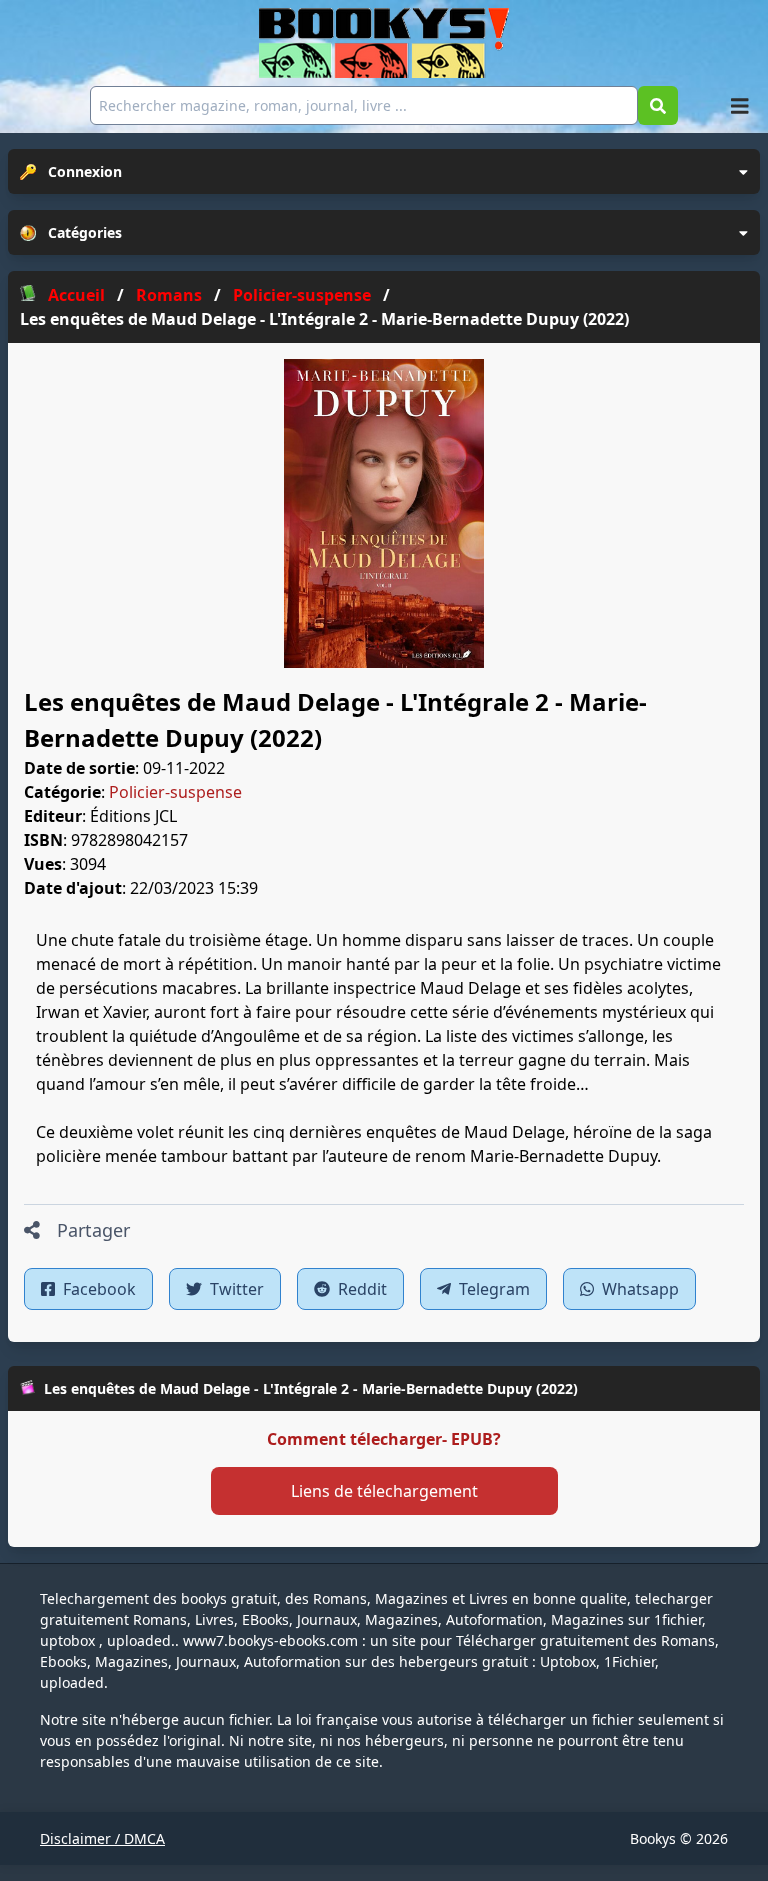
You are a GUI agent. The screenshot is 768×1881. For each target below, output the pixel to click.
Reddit (360, 1289)
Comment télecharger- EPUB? (384, 1439)
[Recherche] (658, 105)
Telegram (492, 1289)
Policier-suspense (175, 792)
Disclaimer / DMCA (102, 1838)
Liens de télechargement (384, 1491)
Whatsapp (638, 1289)
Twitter (235, 1289)
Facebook (97, 1289)
